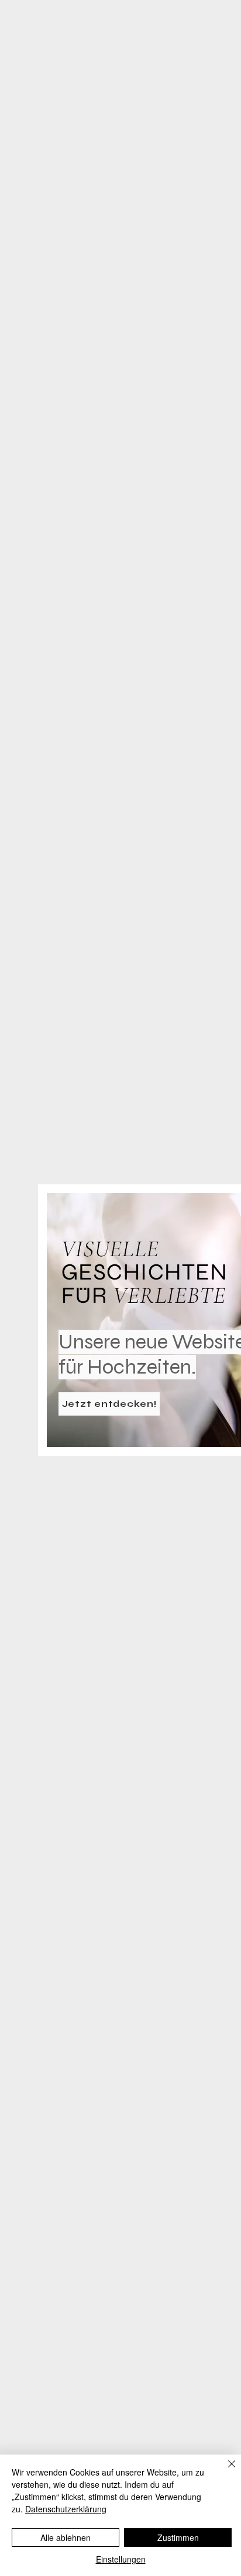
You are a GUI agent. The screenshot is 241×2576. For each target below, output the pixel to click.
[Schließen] (225, 2471)
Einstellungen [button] (121, 2559)
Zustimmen (178, 2537)
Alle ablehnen (66, 2537)
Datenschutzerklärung (66, 2509)
